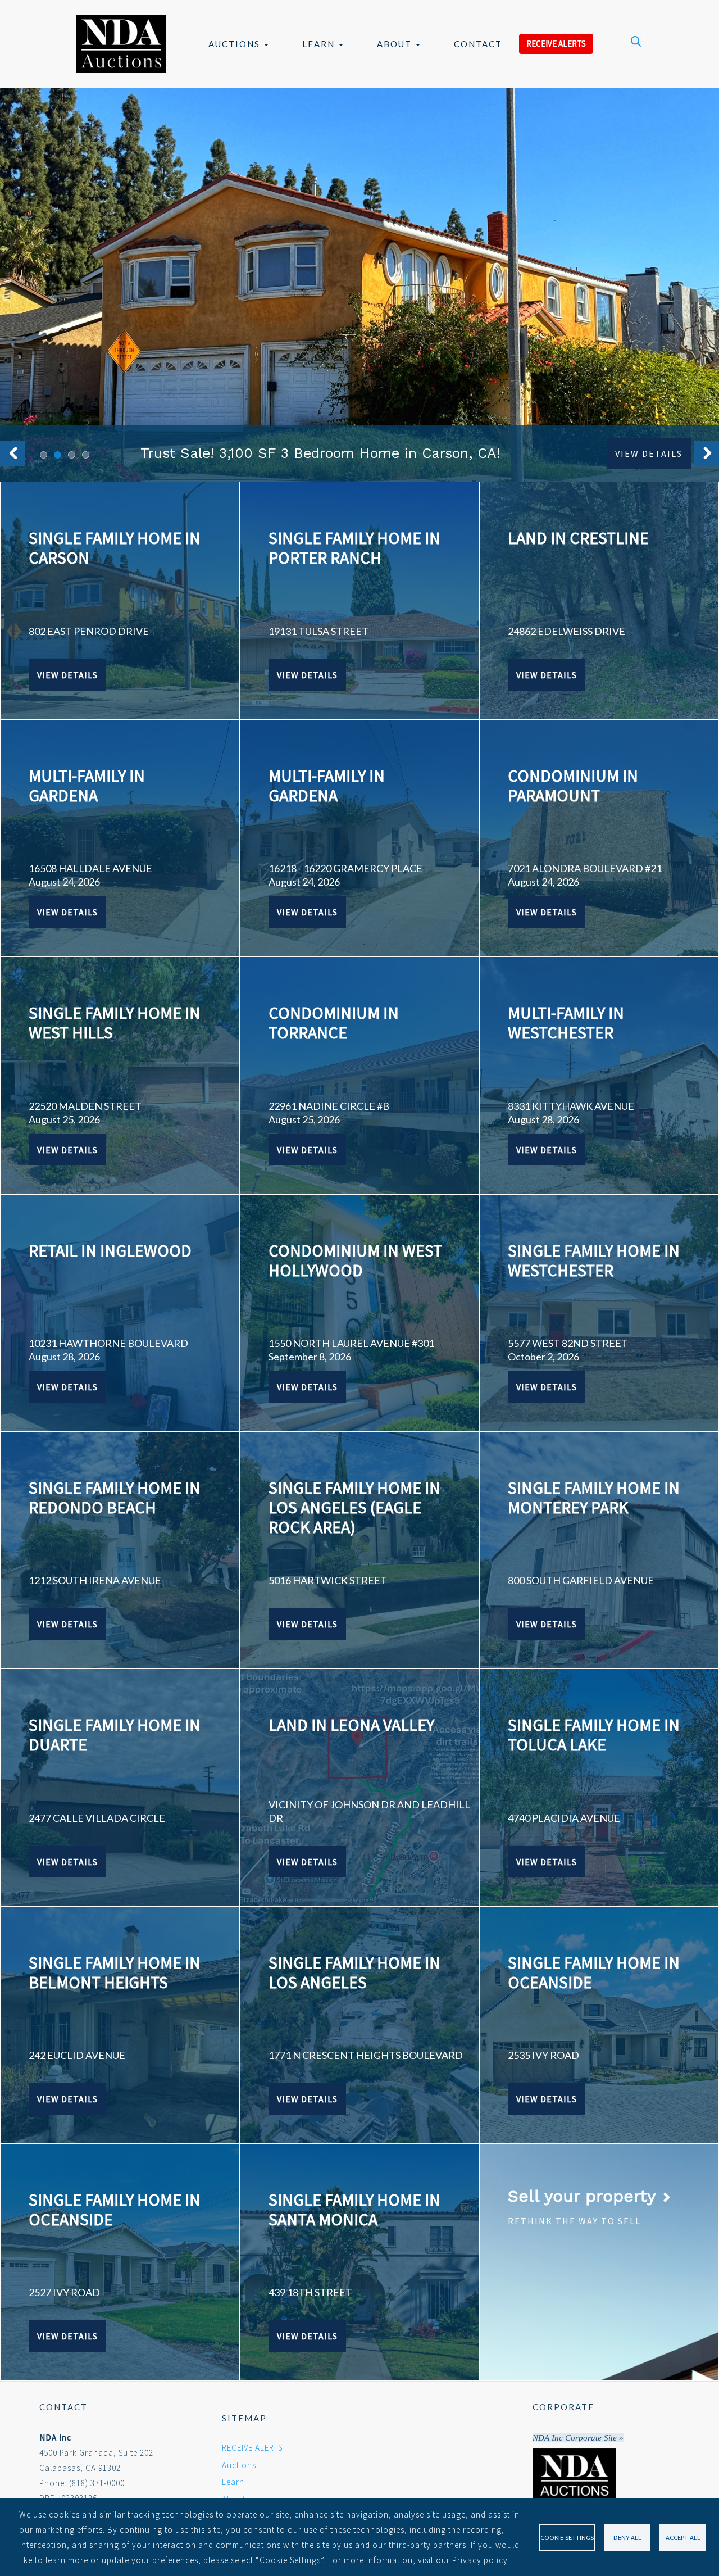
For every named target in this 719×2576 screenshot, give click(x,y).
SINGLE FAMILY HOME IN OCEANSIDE (594, 1972)
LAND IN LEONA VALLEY (351, 1725)
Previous (13, 454)
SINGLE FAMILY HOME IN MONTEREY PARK (594, 1497)
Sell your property (584, 2196)
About (396, 44)
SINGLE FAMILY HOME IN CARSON (115, 548)
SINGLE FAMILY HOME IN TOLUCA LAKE (594, 1734)
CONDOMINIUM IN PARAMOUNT (573, 785)
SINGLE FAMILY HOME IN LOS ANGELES (354, 1972)
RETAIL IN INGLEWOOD (110, 1250)
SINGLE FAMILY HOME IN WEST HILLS (115, 1022)
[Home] (121, 44)
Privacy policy (480, 2560)
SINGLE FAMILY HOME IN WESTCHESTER (594, 1260)
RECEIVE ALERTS (556, 44)
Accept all (683, 2537)
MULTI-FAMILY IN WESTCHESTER (566, 1022)
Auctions (236, 44)
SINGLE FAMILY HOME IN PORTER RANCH (354, 548)
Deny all (627, 2537)
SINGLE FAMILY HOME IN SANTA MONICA (354, 2209)
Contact (478, 44)
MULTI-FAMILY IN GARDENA (87, 785)
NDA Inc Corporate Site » (578, 2438)
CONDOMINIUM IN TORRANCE (334, 1022)
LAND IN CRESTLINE (578, 538)
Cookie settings (567, 2537)
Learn (320, 44)
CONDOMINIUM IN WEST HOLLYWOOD (355, 1260)
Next (706, 454)
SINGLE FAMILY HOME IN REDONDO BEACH (115, 1497)
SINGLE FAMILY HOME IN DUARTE (115, 1734)
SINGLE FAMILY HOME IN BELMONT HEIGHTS (115, 1972)
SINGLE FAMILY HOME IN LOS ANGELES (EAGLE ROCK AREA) (354, 1507)
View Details (649, 453)
